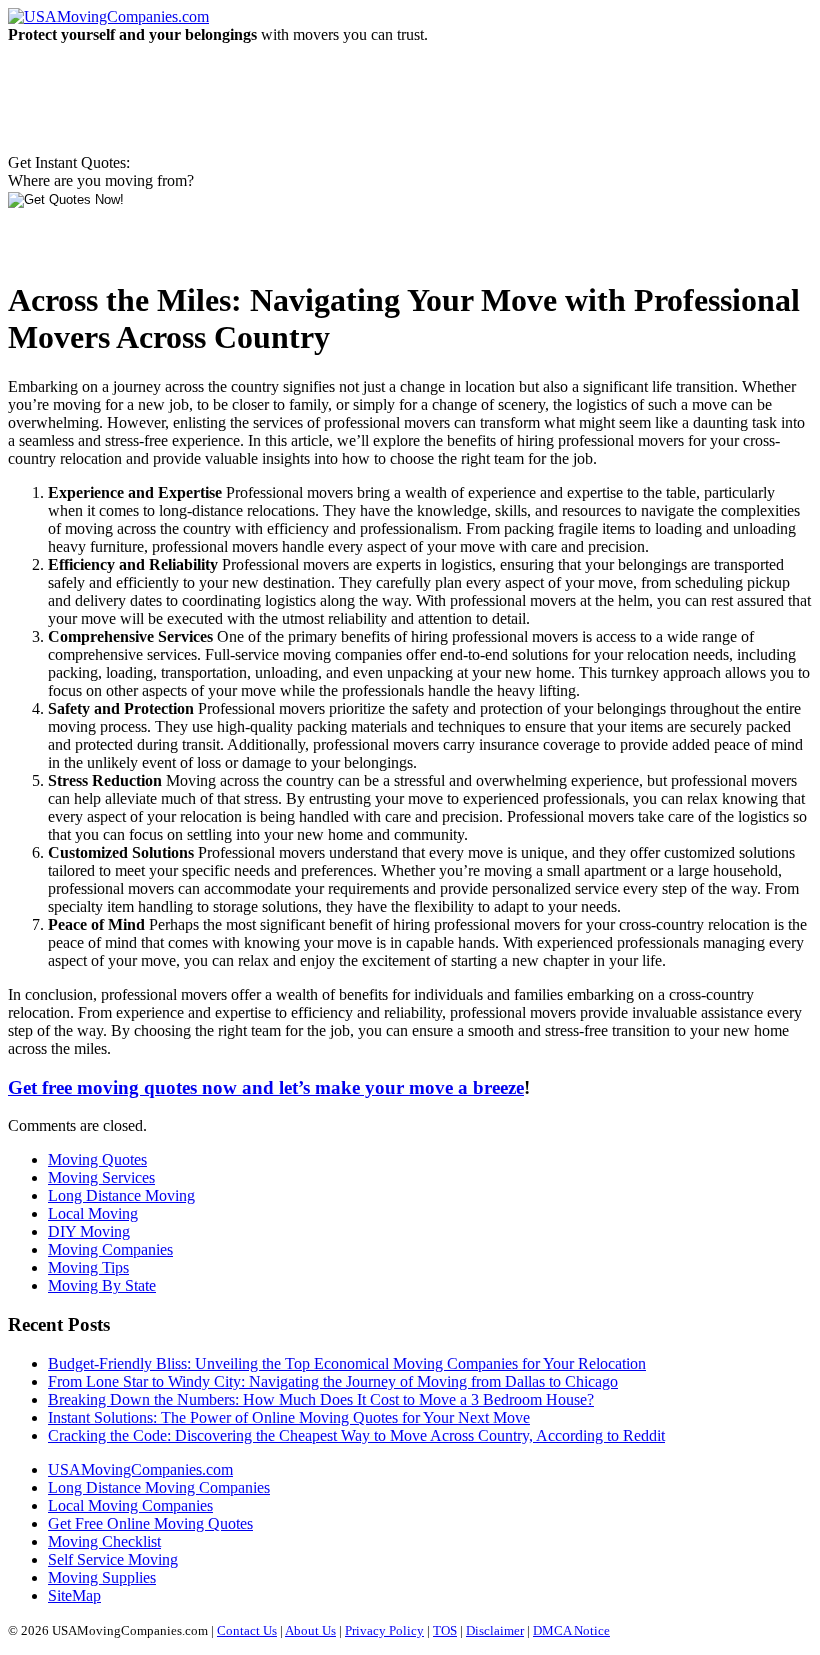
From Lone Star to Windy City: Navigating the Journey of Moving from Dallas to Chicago (333, 1381)
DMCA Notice (571, 1630)
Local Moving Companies (130, 1505)
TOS (445, 1630)
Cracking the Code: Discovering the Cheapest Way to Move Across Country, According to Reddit (356, 1435)
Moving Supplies (102, 1577)
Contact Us (247, 1630)
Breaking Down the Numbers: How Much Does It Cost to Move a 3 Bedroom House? (321, 1399)
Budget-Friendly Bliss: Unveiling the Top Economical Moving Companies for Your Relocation (347, 1363)
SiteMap (74, 1595)
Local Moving (93, 1213)
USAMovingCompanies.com (140, 1469)
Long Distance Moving (121, 1195)
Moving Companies (110, 1249)
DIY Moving (89, 1231)
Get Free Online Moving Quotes (150, 1523)
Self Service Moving (113, 1559)
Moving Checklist (104, 1541)
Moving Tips (88, 1267)
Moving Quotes (97, 1159)
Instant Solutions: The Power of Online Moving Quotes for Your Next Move (289, 1417)
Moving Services (101, 1177)
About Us (310, 1630)
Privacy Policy (384, 1630)
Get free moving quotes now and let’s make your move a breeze (266, 1087)
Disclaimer (495, 1630)
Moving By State (102, 1285)
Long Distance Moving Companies (159, 1487)
